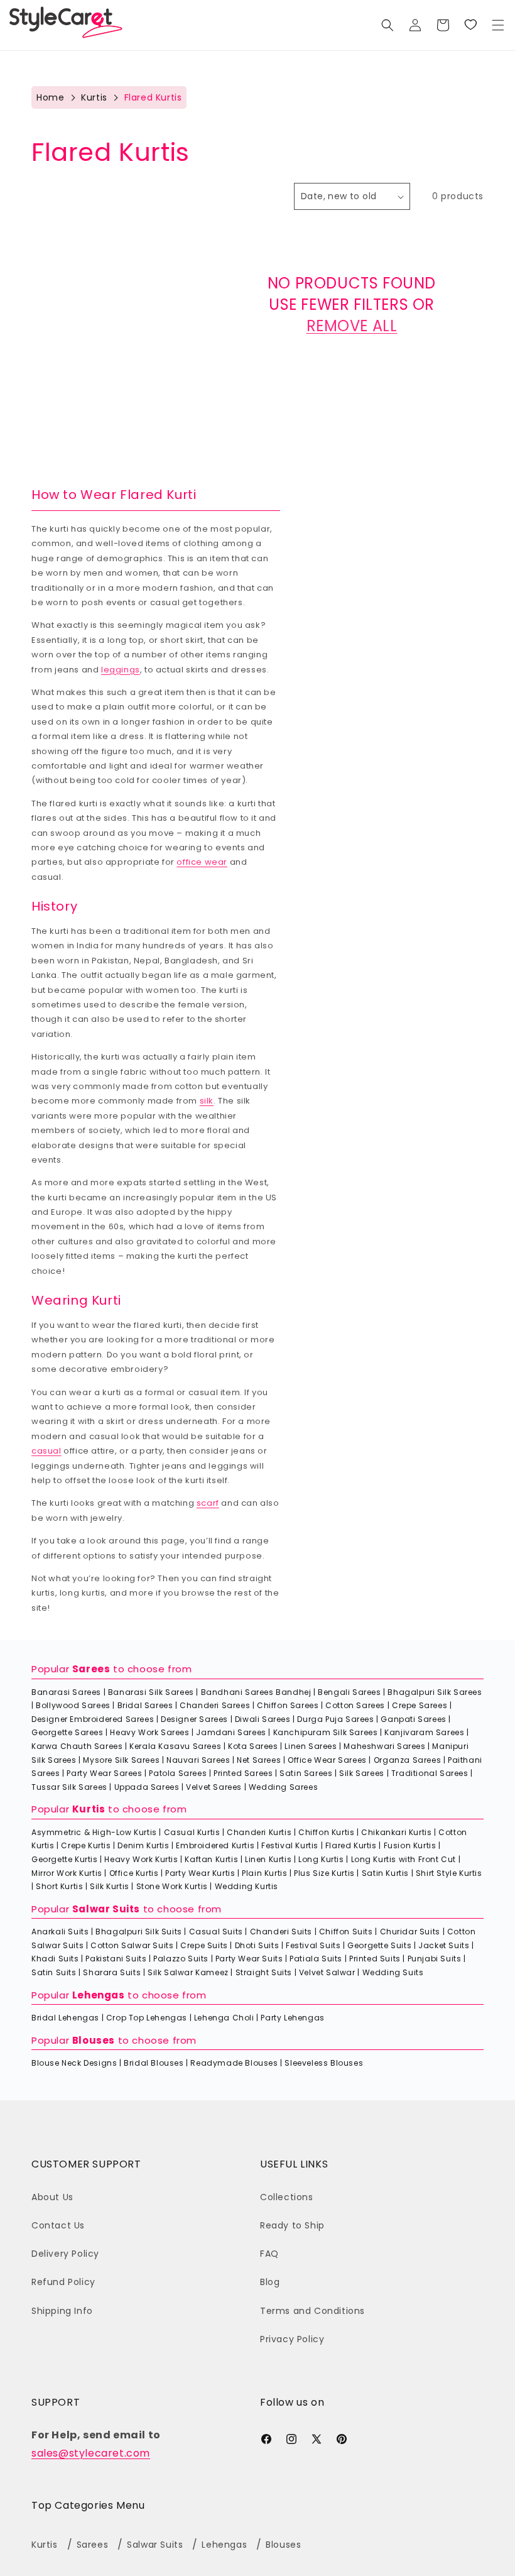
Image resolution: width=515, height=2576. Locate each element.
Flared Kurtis (351, 1845)
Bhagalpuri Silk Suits (139, 1932)
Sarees (91, 1669)
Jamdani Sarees (231, 1732)
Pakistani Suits (116, 1959)
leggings (121, 670)
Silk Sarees (362, 1773)
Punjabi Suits (435, 1959)
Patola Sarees (178, 1773)
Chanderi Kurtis (259, 1832)
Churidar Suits (410, 1932)
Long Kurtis (321, 1859)
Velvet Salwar (327, 1972)
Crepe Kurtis (86, 1845)
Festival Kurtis (290, 1845)
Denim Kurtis (143, 1845)
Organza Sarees (407, 1760)
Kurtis (94, 97)
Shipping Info (62, 2311)
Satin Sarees (306, 1773)
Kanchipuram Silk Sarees (326, 1732)
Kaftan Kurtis (211, 1859)
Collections (287, 2197)
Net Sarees (259, 1760)
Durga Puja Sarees (335, 1719)
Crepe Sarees (420, 1705)
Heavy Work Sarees (149, 1732)
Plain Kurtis (264, 1873)
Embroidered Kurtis (215, 1845)
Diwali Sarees (263, 1719)
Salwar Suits (106, 1909)
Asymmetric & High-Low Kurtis (94, 1832)
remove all (352, 326)
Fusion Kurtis (410, 1845)
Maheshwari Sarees (384, 1746)
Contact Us (58, 2225)
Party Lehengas (292, 2018)
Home (50, 97)
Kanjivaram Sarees (424, 1732)
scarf (208, 1503)
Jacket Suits (444, 1945)
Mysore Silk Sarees (121, 1760)
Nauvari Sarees (198, 1760)
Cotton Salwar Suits (132, 1945)
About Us (52, 2197)
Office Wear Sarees (327, 1760)
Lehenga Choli (224, 2018)
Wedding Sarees (283, 1787)
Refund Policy (63, 2282)
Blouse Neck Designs (74, 2063)
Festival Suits (313, 1945)
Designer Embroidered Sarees (93, 1719)
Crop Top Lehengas (147, 2018)
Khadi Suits (55, 1959)
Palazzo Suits (181, 1959)
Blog (270, 2282)
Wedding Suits (393, 1972)
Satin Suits (54, 1972)
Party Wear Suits (249, 1959)
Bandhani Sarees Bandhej (256, 1692)
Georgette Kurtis (65, 1859)
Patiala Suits (316, 1959)
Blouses (94, 2040)
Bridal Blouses (154, 2063)
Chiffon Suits (346, 1932)
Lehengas (99, 1995)
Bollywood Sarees (73, 1705)
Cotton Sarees (355, 1705)
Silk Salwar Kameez (188, 1972)
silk (207, 1101)
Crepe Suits (204, 1945)
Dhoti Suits (257, 1945)
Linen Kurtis (268, 1859)
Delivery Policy (65, 2254)
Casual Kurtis (192, 1832)
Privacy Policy (292, 2339)
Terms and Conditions (312, 2311)
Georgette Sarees (68, 1732)
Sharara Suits (112, 1972)
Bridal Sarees (145, 1705)
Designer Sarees (194, 1719)
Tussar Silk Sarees (69, 1787)
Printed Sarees (243, 1773)
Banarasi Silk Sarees (151, 1692)
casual (46, 1451)
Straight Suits (264, 1972)
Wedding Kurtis (247, 1886)
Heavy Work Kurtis (141, 1859)
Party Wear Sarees (104, 1773)
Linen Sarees (311, 1746)
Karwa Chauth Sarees (77, 1746)
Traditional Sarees (430, 1773)
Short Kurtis (59, 1886)
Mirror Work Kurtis (67, 1873)
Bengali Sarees (349, 1692)
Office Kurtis (134, 1873)
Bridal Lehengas (65, 2018)
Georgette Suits (379, 1945)
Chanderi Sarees (215, 1705)
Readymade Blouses (234, 2063)
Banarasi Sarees (66, 1692)
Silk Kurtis (110, 1886)
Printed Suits (375, 1959)
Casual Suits (216, 1932)
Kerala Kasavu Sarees (175, 1746)
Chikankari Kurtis (396, 1832)
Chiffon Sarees (288, 1705)
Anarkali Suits (60, 1932)
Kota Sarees (253, 1746)
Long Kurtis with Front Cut (404, 1859)
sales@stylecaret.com (91, 2453)
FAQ (269, 2254)
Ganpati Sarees (413, 1719)
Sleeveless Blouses (324, 2063)
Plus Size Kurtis (324, 1873)
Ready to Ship (292, 2225)
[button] (498, 25)
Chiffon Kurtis (326, 1832)
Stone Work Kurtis (172, 1886)
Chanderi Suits (281, 1932)
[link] (470, 25)
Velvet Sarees (214, 1787)
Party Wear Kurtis (200, 1873)
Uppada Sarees (147, 1787)
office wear (202, 862)
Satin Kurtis (385, 1873)
